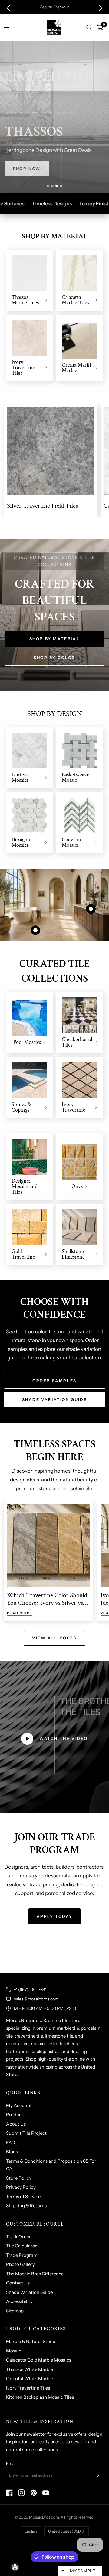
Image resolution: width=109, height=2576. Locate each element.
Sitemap (15, 2311)
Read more (20, 1613)
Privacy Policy (21, 2187)
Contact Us (18, 2283)
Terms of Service (23, 2197)
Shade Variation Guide (29, 2292)
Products (16, 2115)
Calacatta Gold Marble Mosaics (39, 2360)
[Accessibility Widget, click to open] (15, 2567)
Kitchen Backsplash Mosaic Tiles (40, 2397)
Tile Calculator (21, 2246)
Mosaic (14, 2351)
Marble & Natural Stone (31, 2341)
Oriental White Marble (30, 2378)
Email (11, 2463)
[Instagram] (21, 2493)
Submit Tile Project (26, 2133)
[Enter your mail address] (97, 2475)
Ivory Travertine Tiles (28, 2388)
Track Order (18, 2237)
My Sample (83, 2571)
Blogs (12, 2152)
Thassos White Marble (30, 2369)
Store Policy (19, 2178)
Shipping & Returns (26, 2206)
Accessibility (19, 2301)
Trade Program (22, 2255)
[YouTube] (46, 2493)
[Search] (89, 28)
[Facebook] (9, 2493)
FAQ (11, 2142)
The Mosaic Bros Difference (35, 2274)
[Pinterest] (34, 2493)
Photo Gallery (20, 2264)
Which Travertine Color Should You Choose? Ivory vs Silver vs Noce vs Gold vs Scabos (47, 1603)
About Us (16, 2124)
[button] (8, 8)
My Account (19, 2105)
